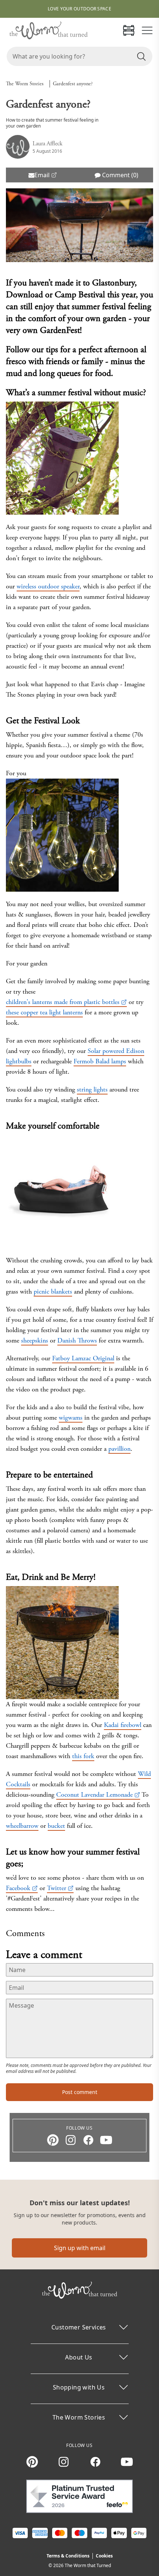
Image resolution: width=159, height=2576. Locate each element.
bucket (56, 1826)
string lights (92, 1089)
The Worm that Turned (88, 2565)
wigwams (71, 1418)
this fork (83, 1756)
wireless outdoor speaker (48, 586)
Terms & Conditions (68, 2556)
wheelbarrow (22, 1826)
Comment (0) (119, 175)
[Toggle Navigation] (147, 30)
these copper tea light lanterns (44, 1012)
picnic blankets (53, 1292)
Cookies (104, 2556)
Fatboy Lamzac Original (83, 1358)
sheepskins (35, 1340)
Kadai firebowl (123, 1725)
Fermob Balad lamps (100, 1061)
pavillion (119, 1449)
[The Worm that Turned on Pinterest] (53, 2140)
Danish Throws (77, 1340)
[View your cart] (129, 30)
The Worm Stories (25, 84)
